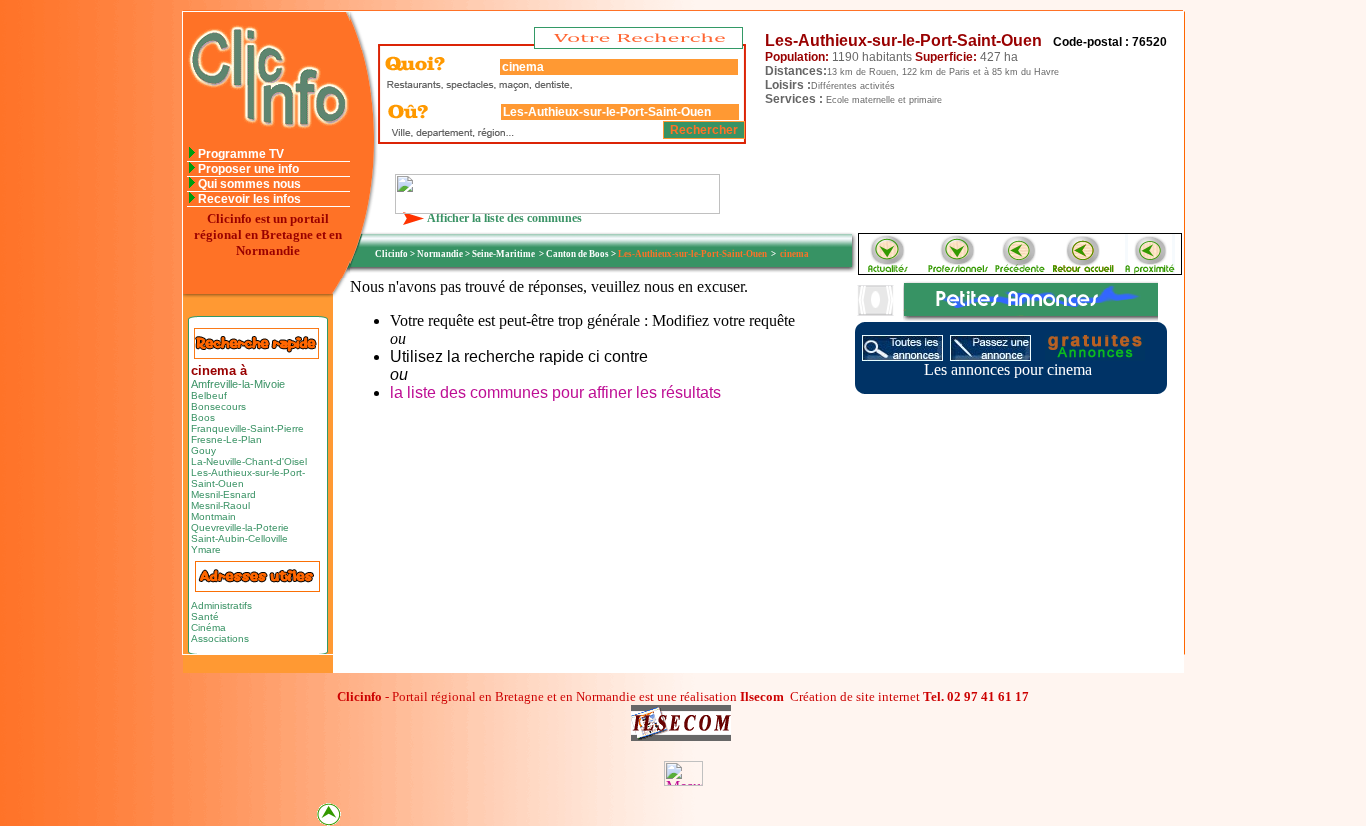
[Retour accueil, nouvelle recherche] (266, 141)
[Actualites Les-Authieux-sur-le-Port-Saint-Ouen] (886, 268)
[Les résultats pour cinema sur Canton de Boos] (1150, 268)
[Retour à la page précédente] (1021, 268)
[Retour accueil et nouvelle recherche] (1085, 268)
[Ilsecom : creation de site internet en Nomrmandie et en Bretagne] (557, 208)
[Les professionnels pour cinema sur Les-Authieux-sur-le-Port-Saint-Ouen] (957, 268)
